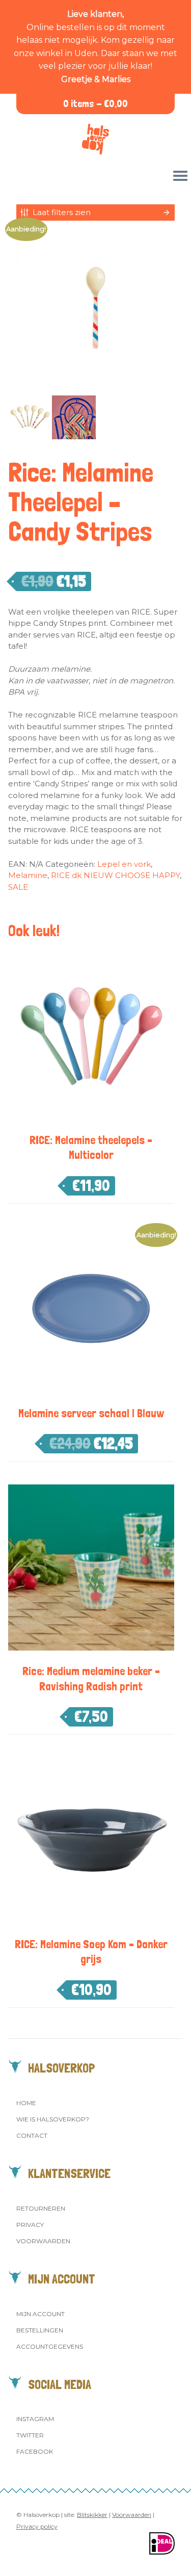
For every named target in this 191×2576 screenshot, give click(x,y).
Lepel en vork (124, 864)
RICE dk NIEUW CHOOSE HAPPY (115, 875)
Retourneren (41, 2208)
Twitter (30, 2435)
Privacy (30, 2225)
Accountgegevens (50, 2346)
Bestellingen (40, 2330)
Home (26, 2103)
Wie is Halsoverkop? (53, 2119)
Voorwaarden (43, 2241)
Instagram (35, 2419)
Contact (32, 2135)
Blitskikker (92, 2515)
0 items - (95, 104)
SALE (18, 887)
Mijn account (40, 2314)
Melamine (28, 875)
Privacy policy (37, 2526)
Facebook (35, 2451)
